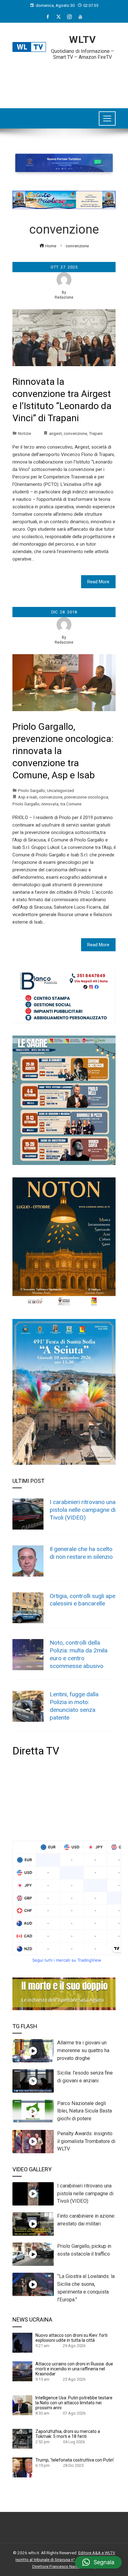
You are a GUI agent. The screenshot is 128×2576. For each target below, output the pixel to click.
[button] (98, 2562)
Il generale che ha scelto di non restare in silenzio (81, 1553)
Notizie (25, 433)
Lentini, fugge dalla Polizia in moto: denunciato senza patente (74, 1706)
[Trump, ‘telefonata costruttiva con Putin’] (22, 2467)
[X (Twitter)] (59, 17)
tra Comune (71, 804)
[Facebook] (48, 17)
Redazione (64, 297)
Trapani (96, 433)
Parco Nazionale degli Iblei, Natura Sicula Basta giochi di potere (85, 2111)
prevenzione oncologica (86, 797)
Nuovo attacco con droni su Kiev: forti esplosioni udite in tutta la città (71, 2338)
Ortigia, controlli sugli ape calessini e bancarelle (82, 1600)
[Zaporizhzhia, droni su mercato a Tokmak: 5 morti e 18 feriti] (22, 2439)
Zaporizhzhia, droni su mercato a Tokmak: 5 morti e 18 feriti (68, 2434)
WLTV (82, 40)
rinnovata (50, 804)
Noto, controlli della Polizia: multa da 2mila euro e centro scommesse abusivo (79, 1654)
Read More (98, 582)
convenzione (75, 433)
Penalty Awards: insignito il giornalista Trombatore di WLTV (86, 2141)
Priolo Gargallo (32, 790)
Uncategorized (60, 790)
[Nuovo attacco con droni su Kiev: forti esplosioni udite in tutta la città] (22, 2342)
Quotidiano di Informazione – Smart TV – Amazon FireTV (82, 54)
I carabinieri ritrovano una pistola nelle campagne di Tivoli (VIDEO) (83, 1510)
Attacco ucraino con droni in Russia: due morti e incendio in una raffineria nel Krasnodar (74, 2369)
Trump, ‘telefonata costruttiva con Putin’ (75, 2460)
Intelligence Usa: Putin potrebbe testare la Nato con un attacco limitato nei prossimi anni (74, 2403)
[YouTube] (80, 17)
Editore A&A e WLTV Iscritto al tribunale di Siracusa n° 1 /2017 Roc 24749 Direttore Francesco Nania (65, 2559)
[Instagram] (69, 17)
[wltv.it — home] (29, 47)
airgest (55, 433)
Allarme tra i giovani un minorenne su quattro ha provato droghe (83, 2050)
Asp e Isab (28, 797)
